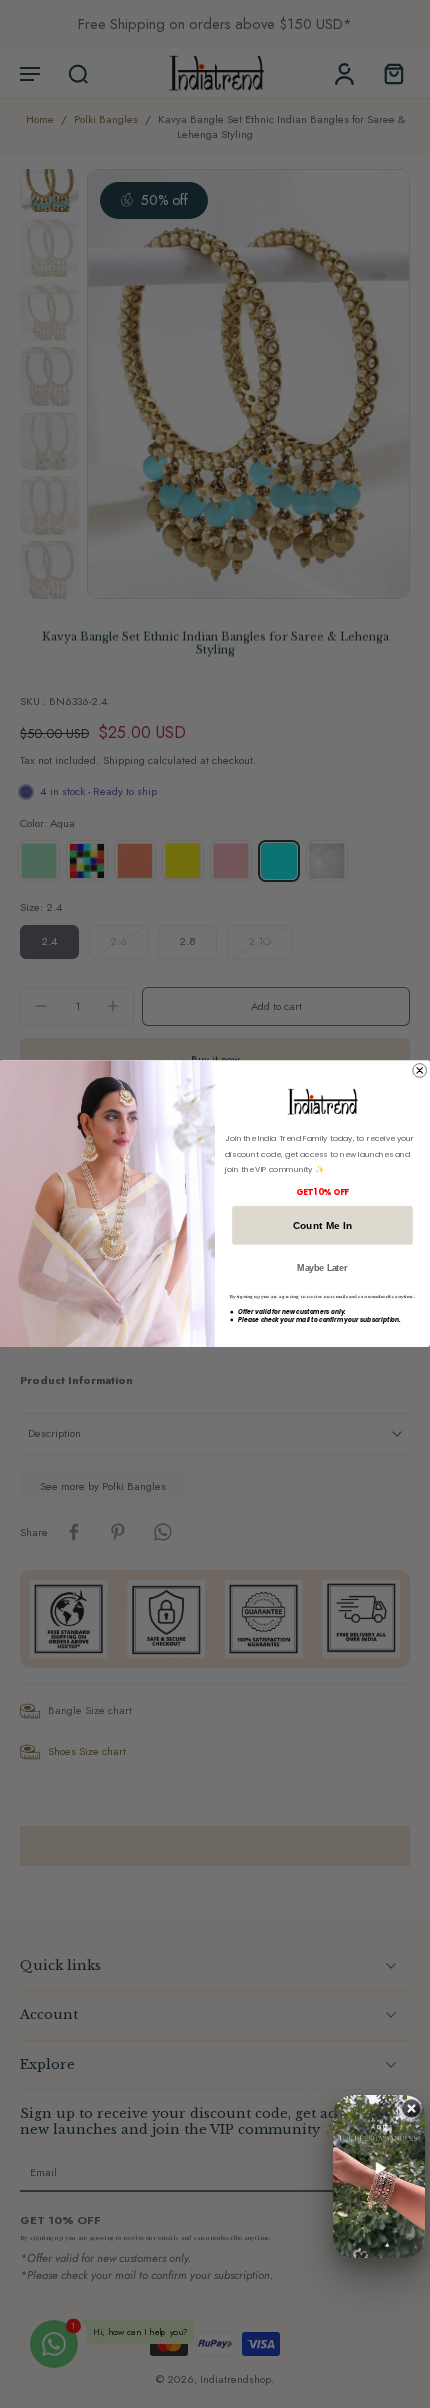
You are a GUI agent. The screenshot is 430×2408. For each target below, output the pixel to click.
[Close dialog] (420, 1071)
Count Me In (323, 1225)
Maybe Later (322, 1268)
